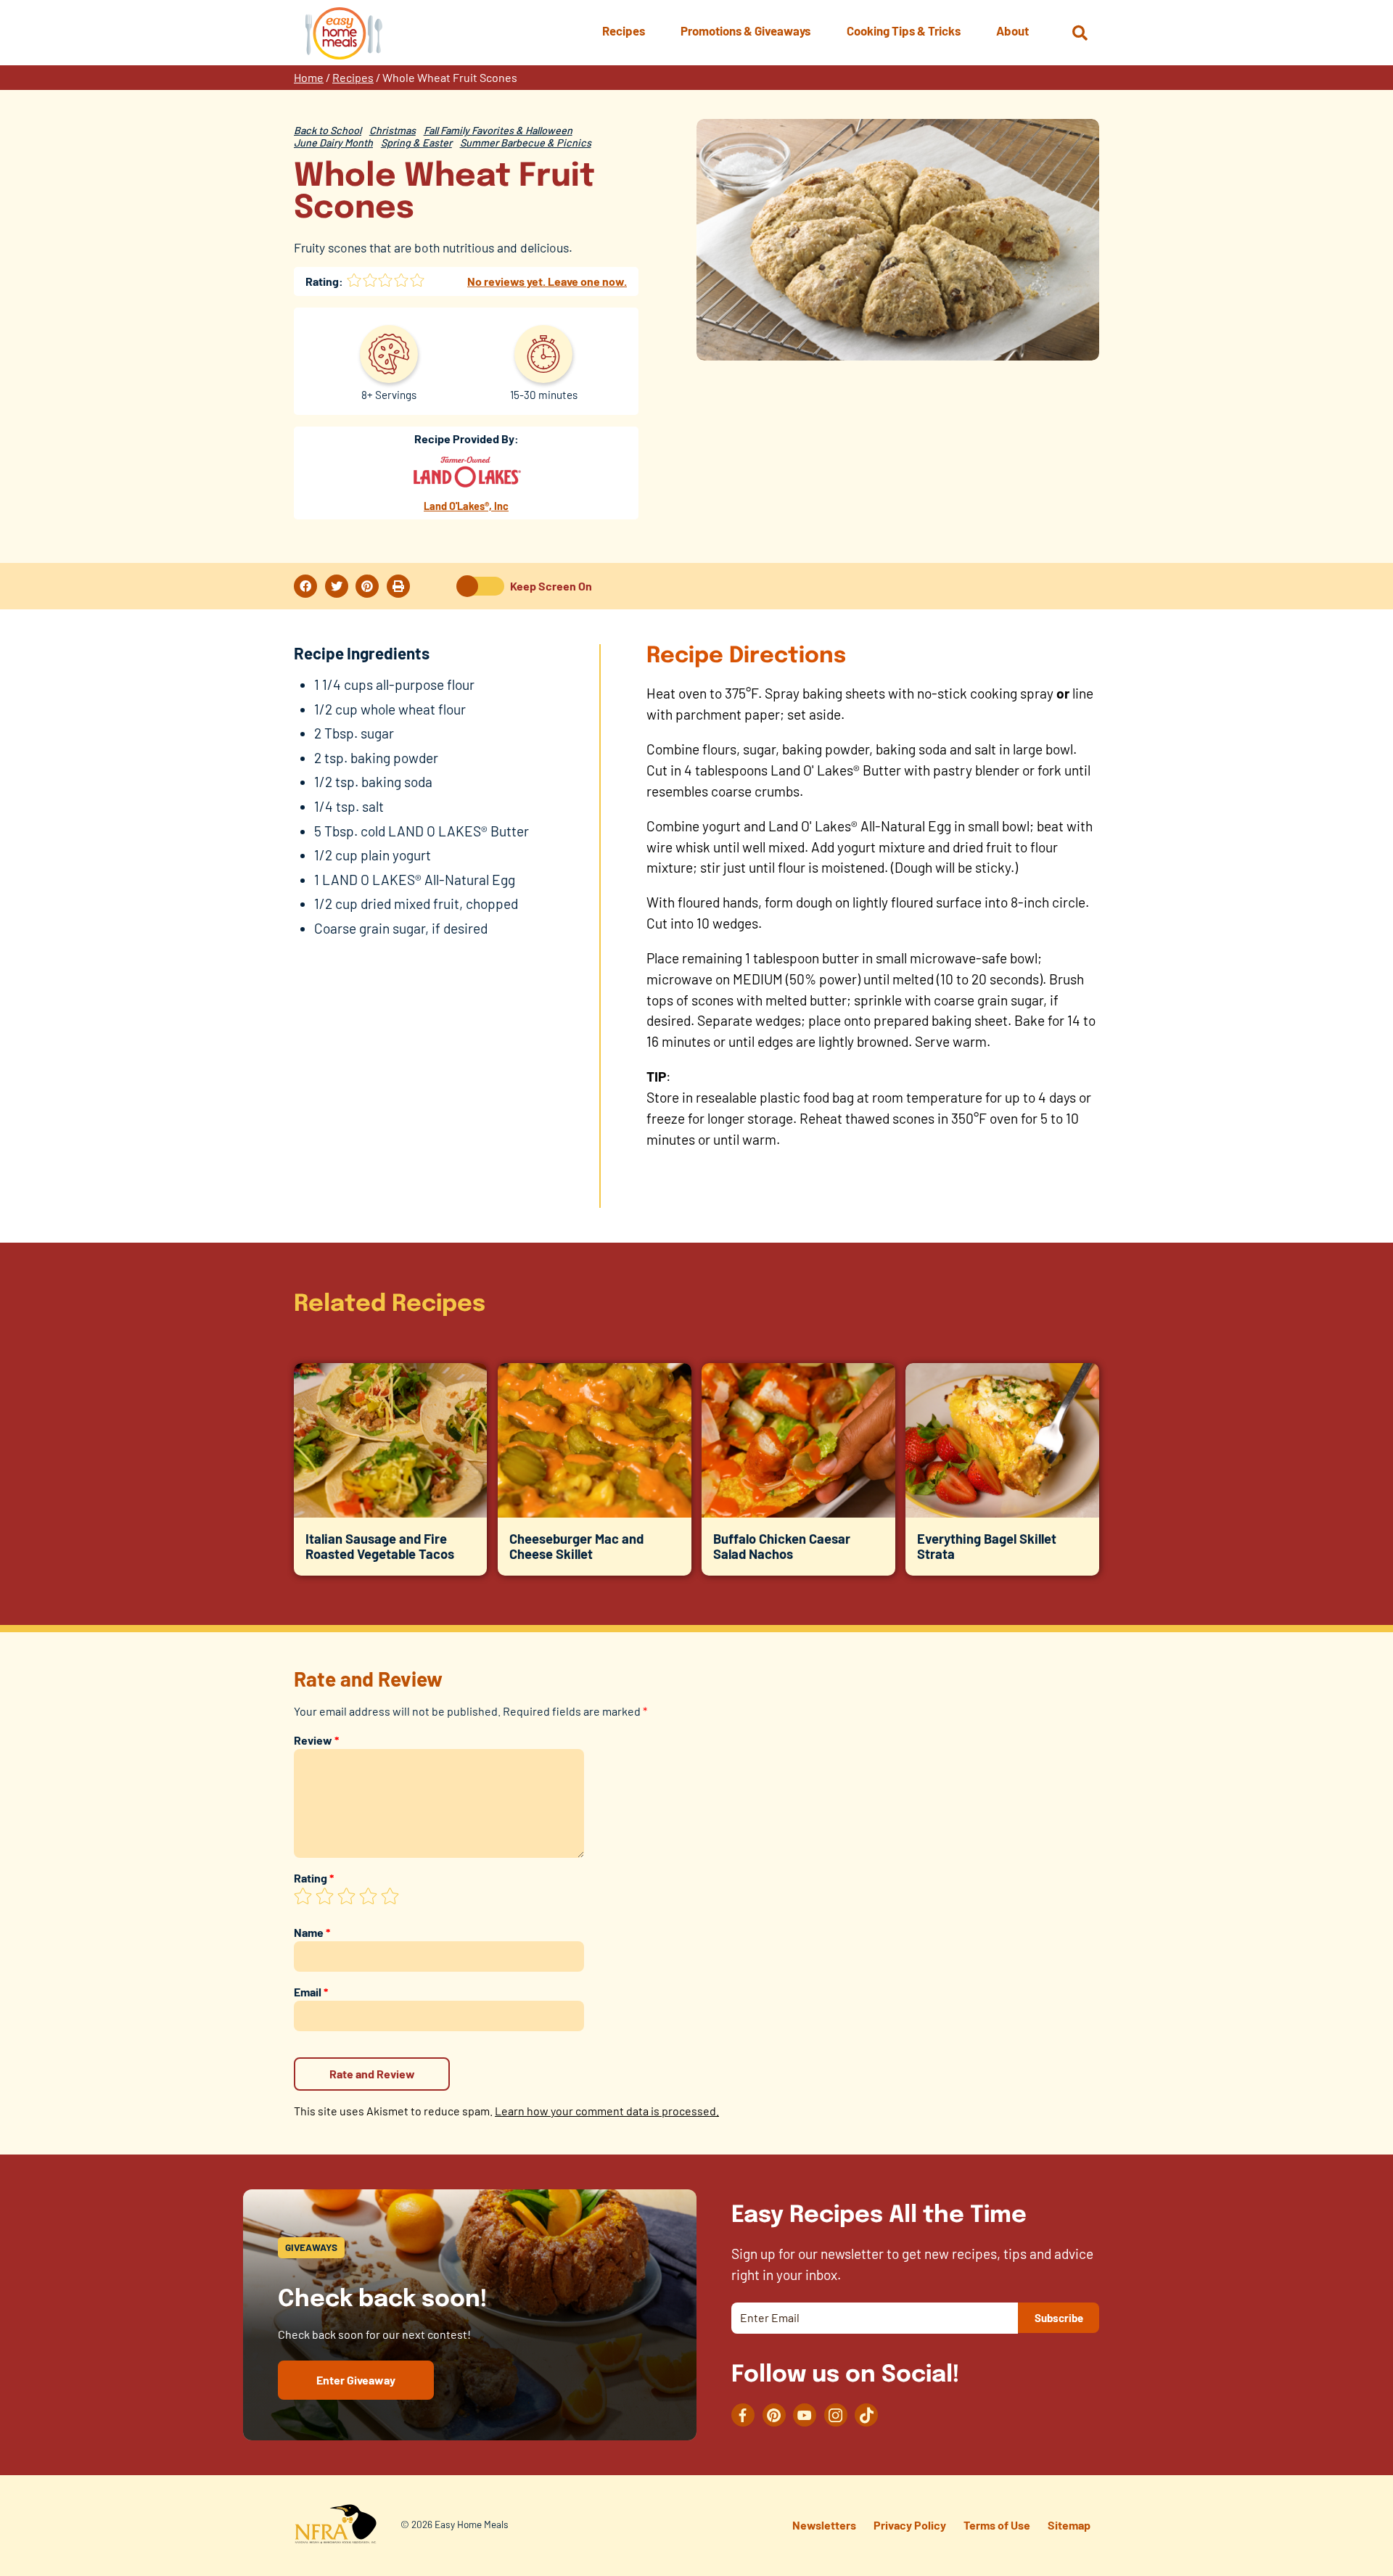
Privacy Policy (910, 2525)
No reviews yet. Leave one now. (547, 281)
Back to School (328, 130)
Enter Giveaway (356, 2380)
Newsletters (824, 2525)
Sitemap (1069, 2525)
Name (312, 1932)
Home (309, 77)
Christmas (393, 130)
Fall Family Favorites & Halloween (498, 130)
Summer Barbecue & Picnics (526, 143)
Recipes (353, 77)
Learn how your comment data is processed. (607, 2111)
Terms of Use (997, 2525)
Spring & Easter (416, 143)
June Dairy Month (333, 143)
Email (311, 1992)
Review (316, 1740)
